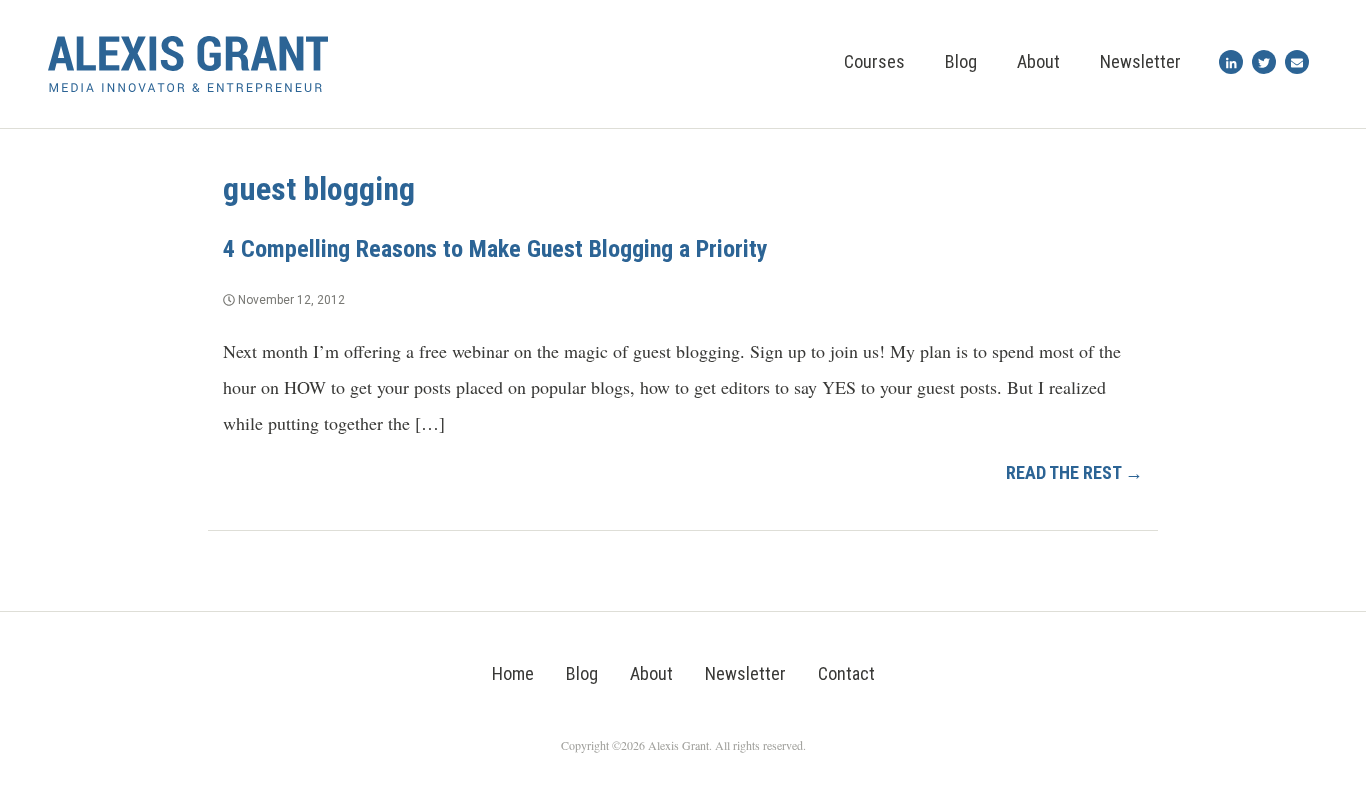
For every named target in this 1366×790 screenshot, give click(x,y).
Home (513, 673)
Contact (846, 673)
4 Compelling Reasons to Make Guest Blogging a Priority (495, 249)
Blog (961, 61)
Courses (874, 61)
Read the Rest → (1074, 472)
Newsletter (1140, 61)
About (1038, 61)
